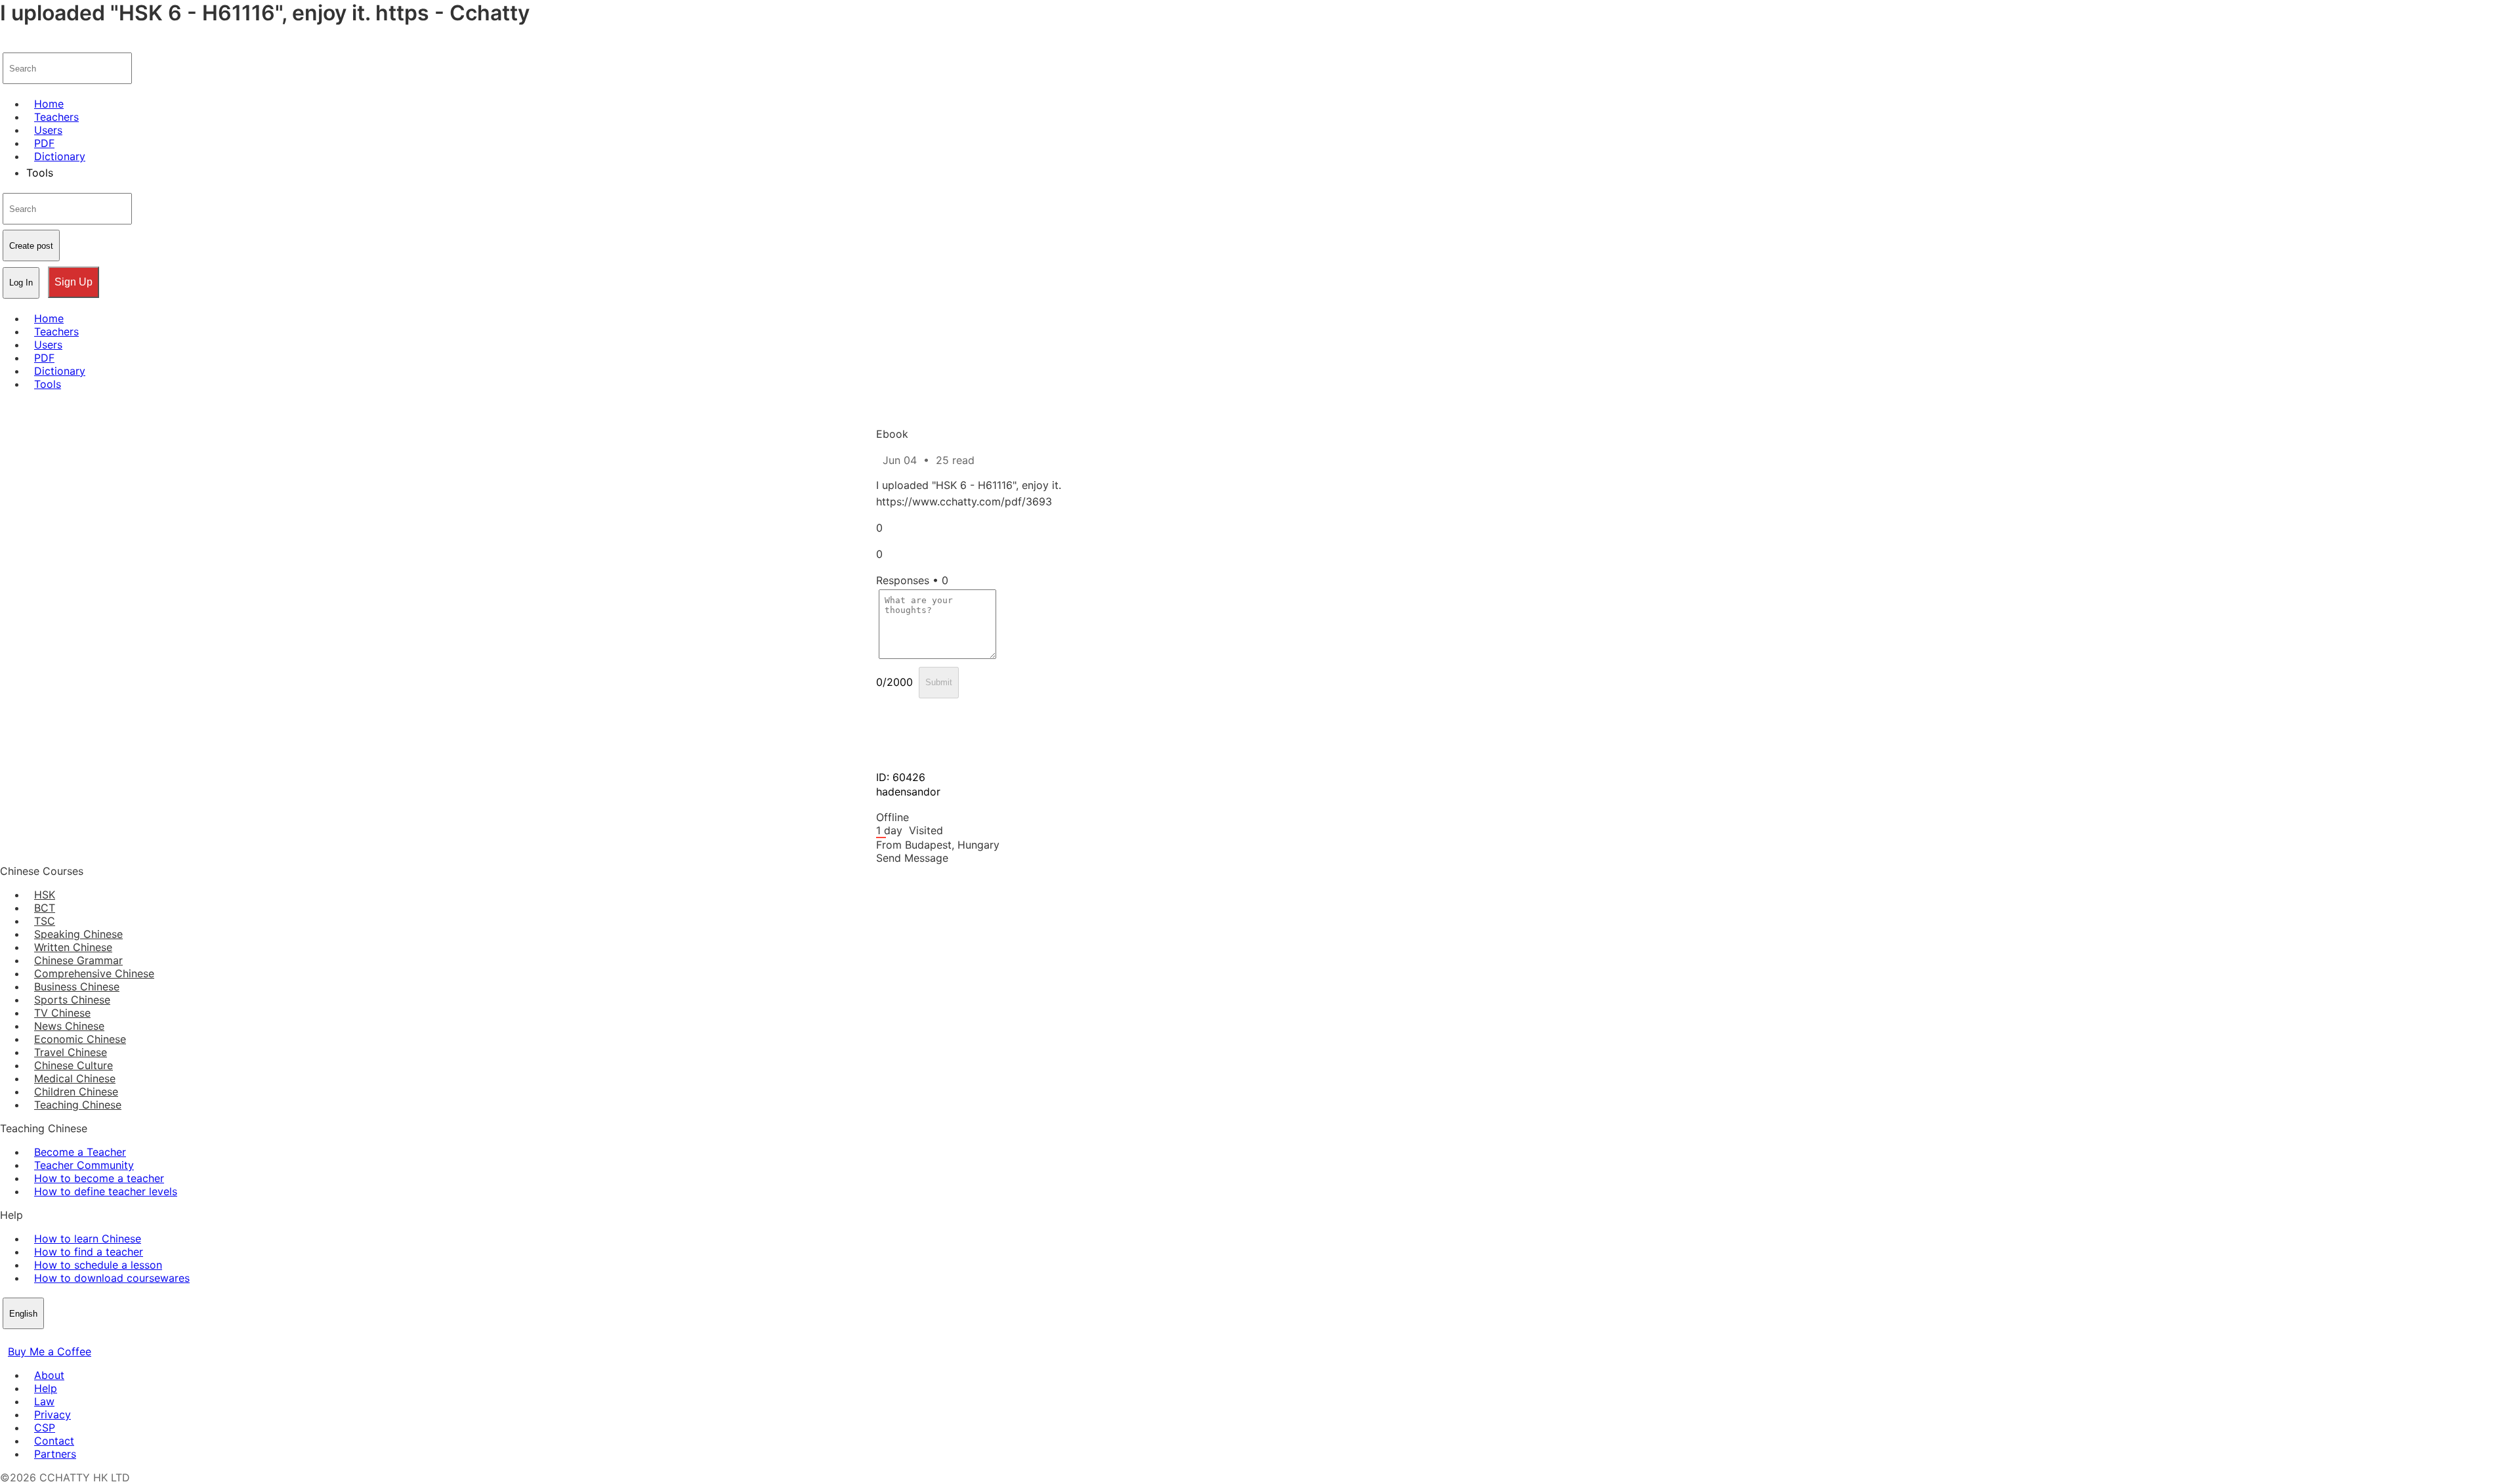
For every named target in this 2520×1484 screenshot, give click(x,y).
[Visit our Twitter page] (24, 1338)
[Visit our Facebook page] (8, 1338)
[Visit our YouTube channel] (55, 1338)
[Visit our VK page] (39, 1338)
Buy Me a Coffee (50, 1351)
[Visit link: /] (8, 43)
